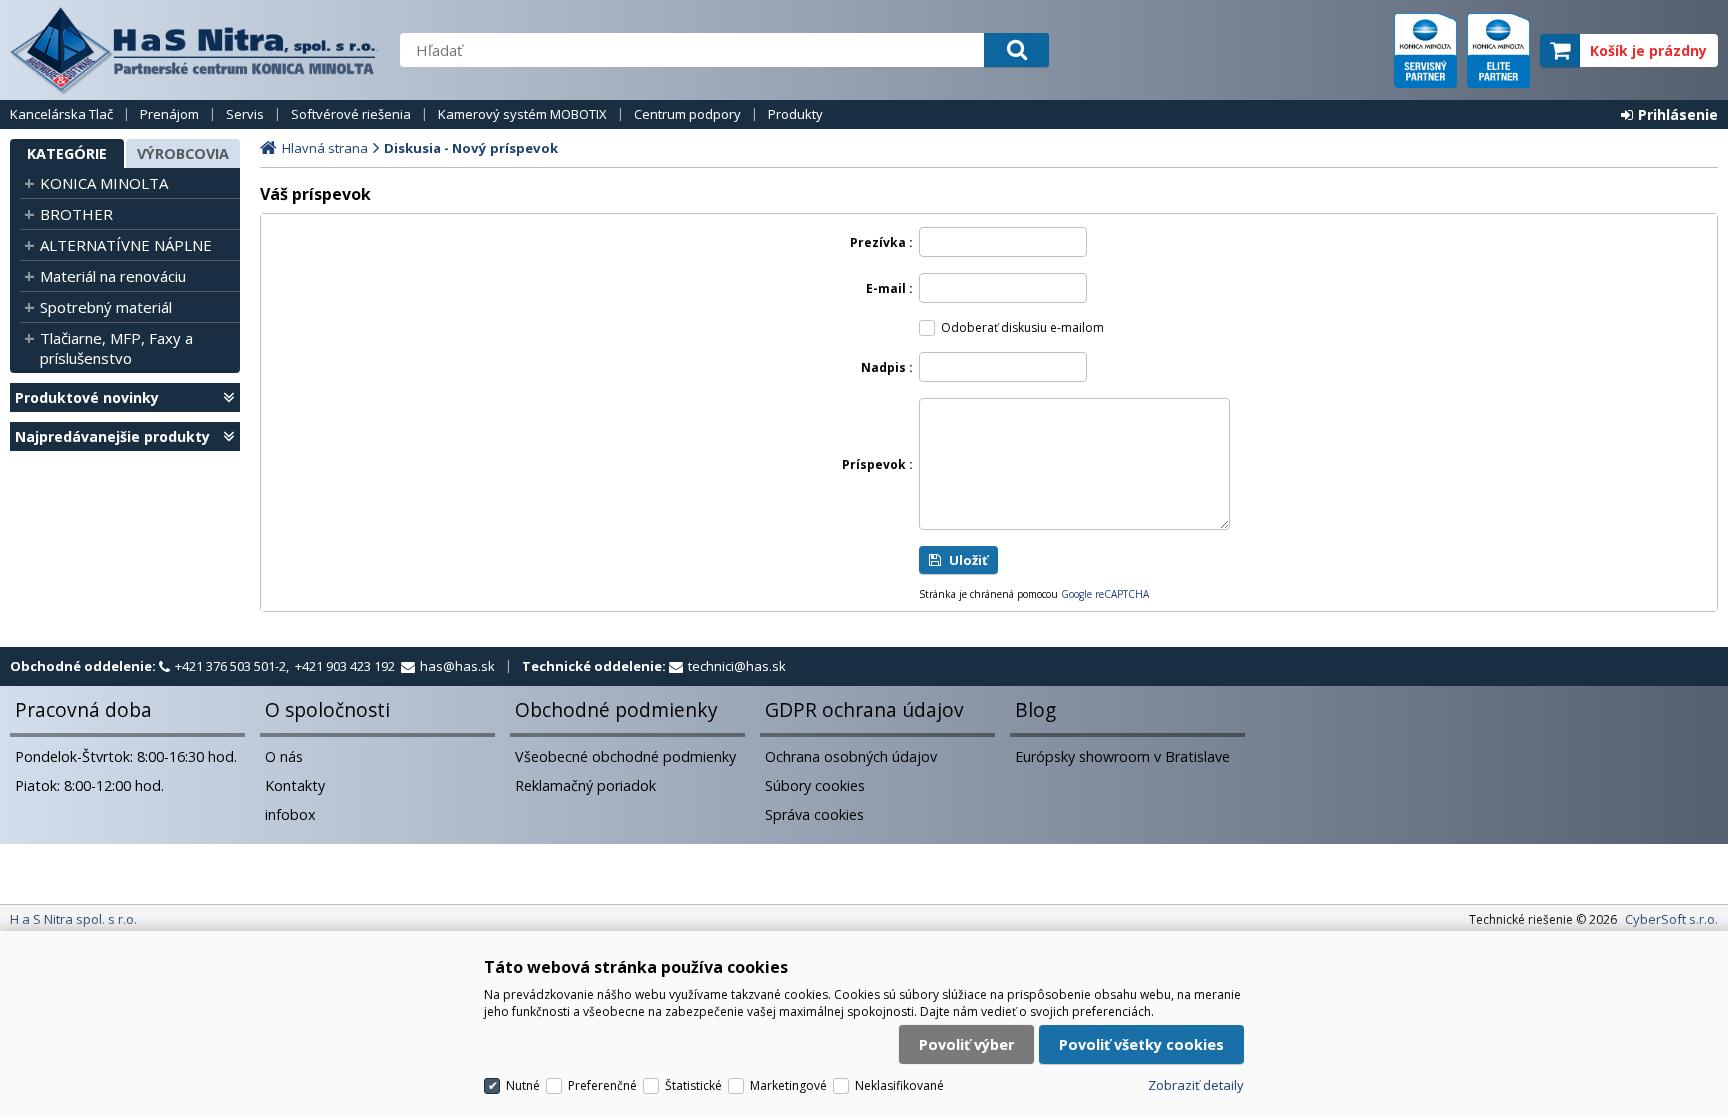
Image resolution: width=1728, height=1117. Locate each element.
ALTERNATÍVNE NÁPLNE (126, 245)
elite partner (1498, 50)
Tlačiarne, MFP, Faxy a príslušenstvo (116, 348)
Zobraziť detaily (1196, 1085)
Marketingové (788, 1085)
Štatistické (693, 1085)
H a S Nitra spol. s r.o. (195, 50)
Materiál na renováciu (113, 276)
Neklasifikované (899, 1085)
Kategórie (67, 153)
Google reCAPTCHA (1105, 594)
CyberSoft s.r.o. (1671, 919)
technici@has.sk (737, 666)
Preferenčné (602, 1085)
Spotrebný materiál (106, 307)
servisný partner (1425, 50)
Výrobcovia (183, 153)
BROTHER (76, 214)
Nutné (523, 1085)
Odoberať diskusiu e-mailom (1022, 327)
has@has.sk (457, 666)
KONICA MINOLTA (104, 183)
